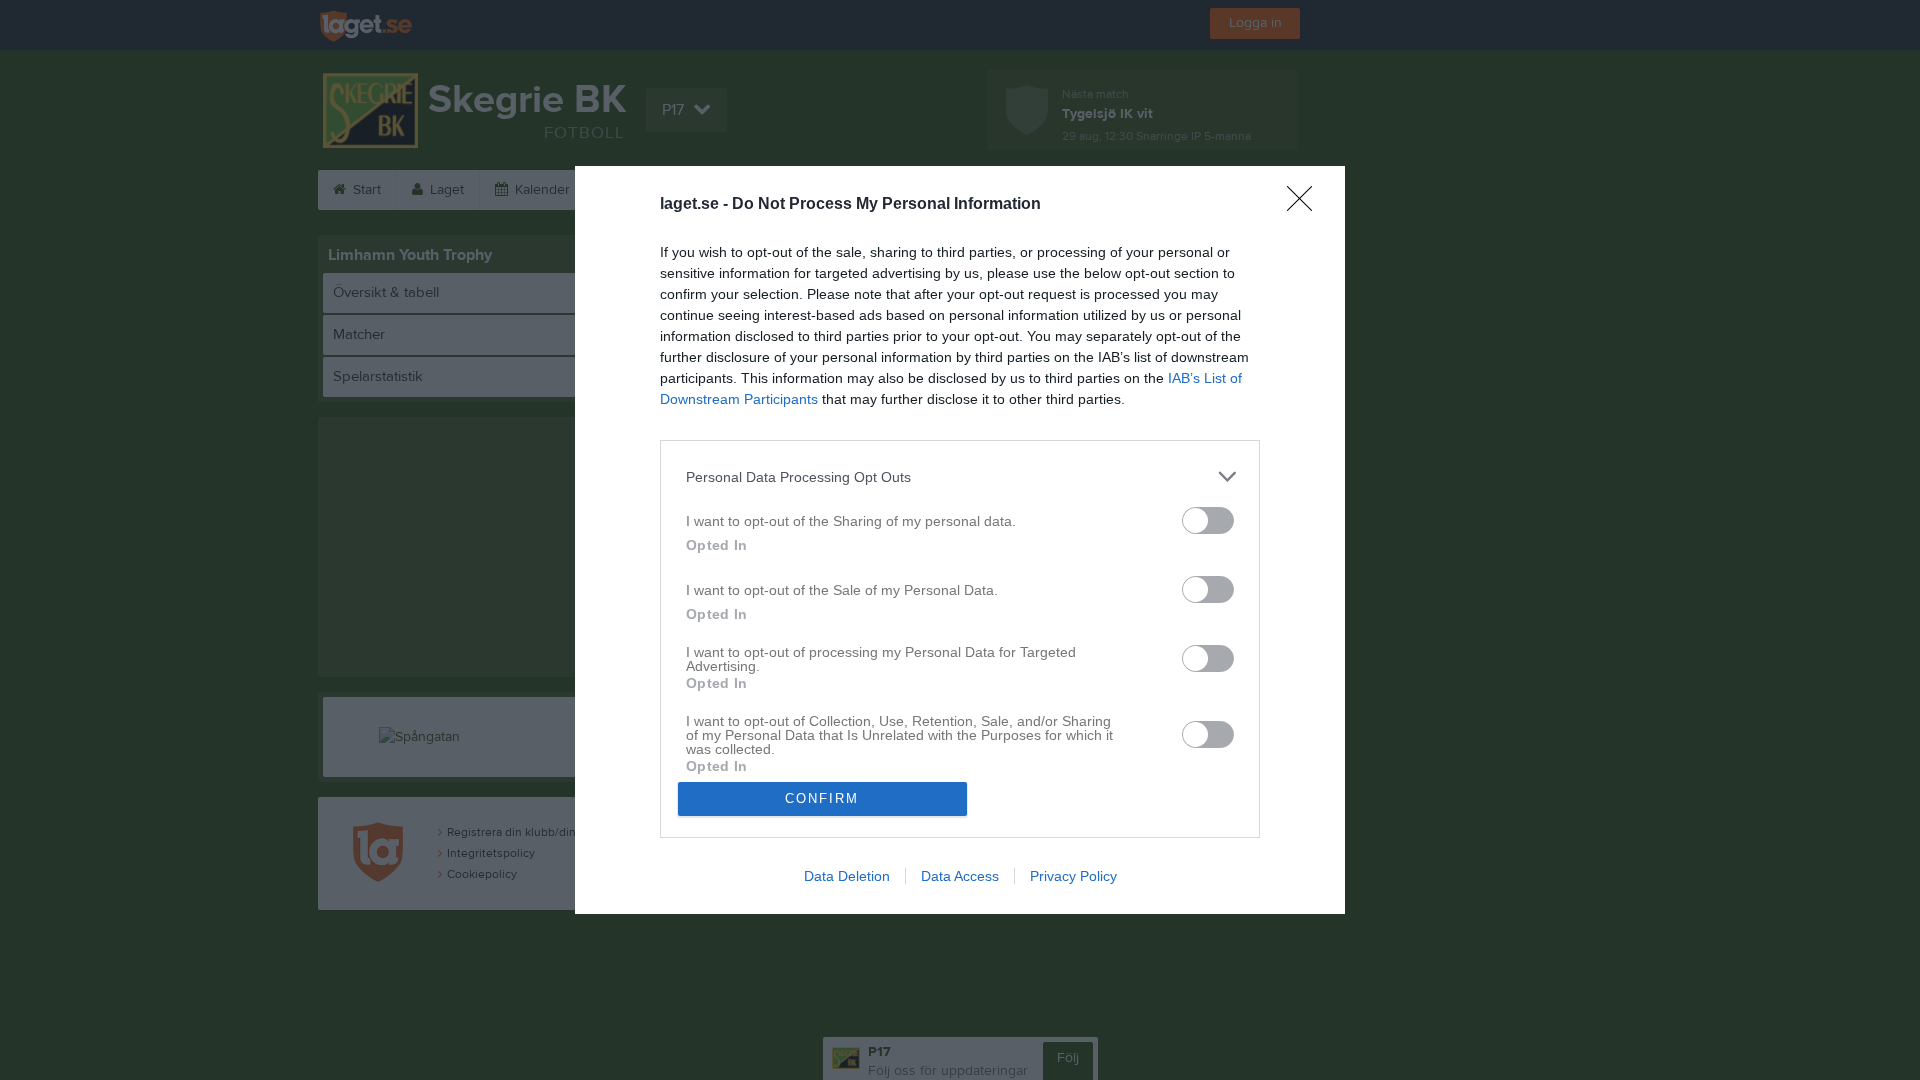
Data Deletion (847, 876)
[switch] (1208, 520)
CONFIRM (822, 798)
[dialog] (960, 540)
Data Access (960, 876)
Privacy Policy (1073, 876)
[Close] (1306, 205)
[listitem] (960, 476)
